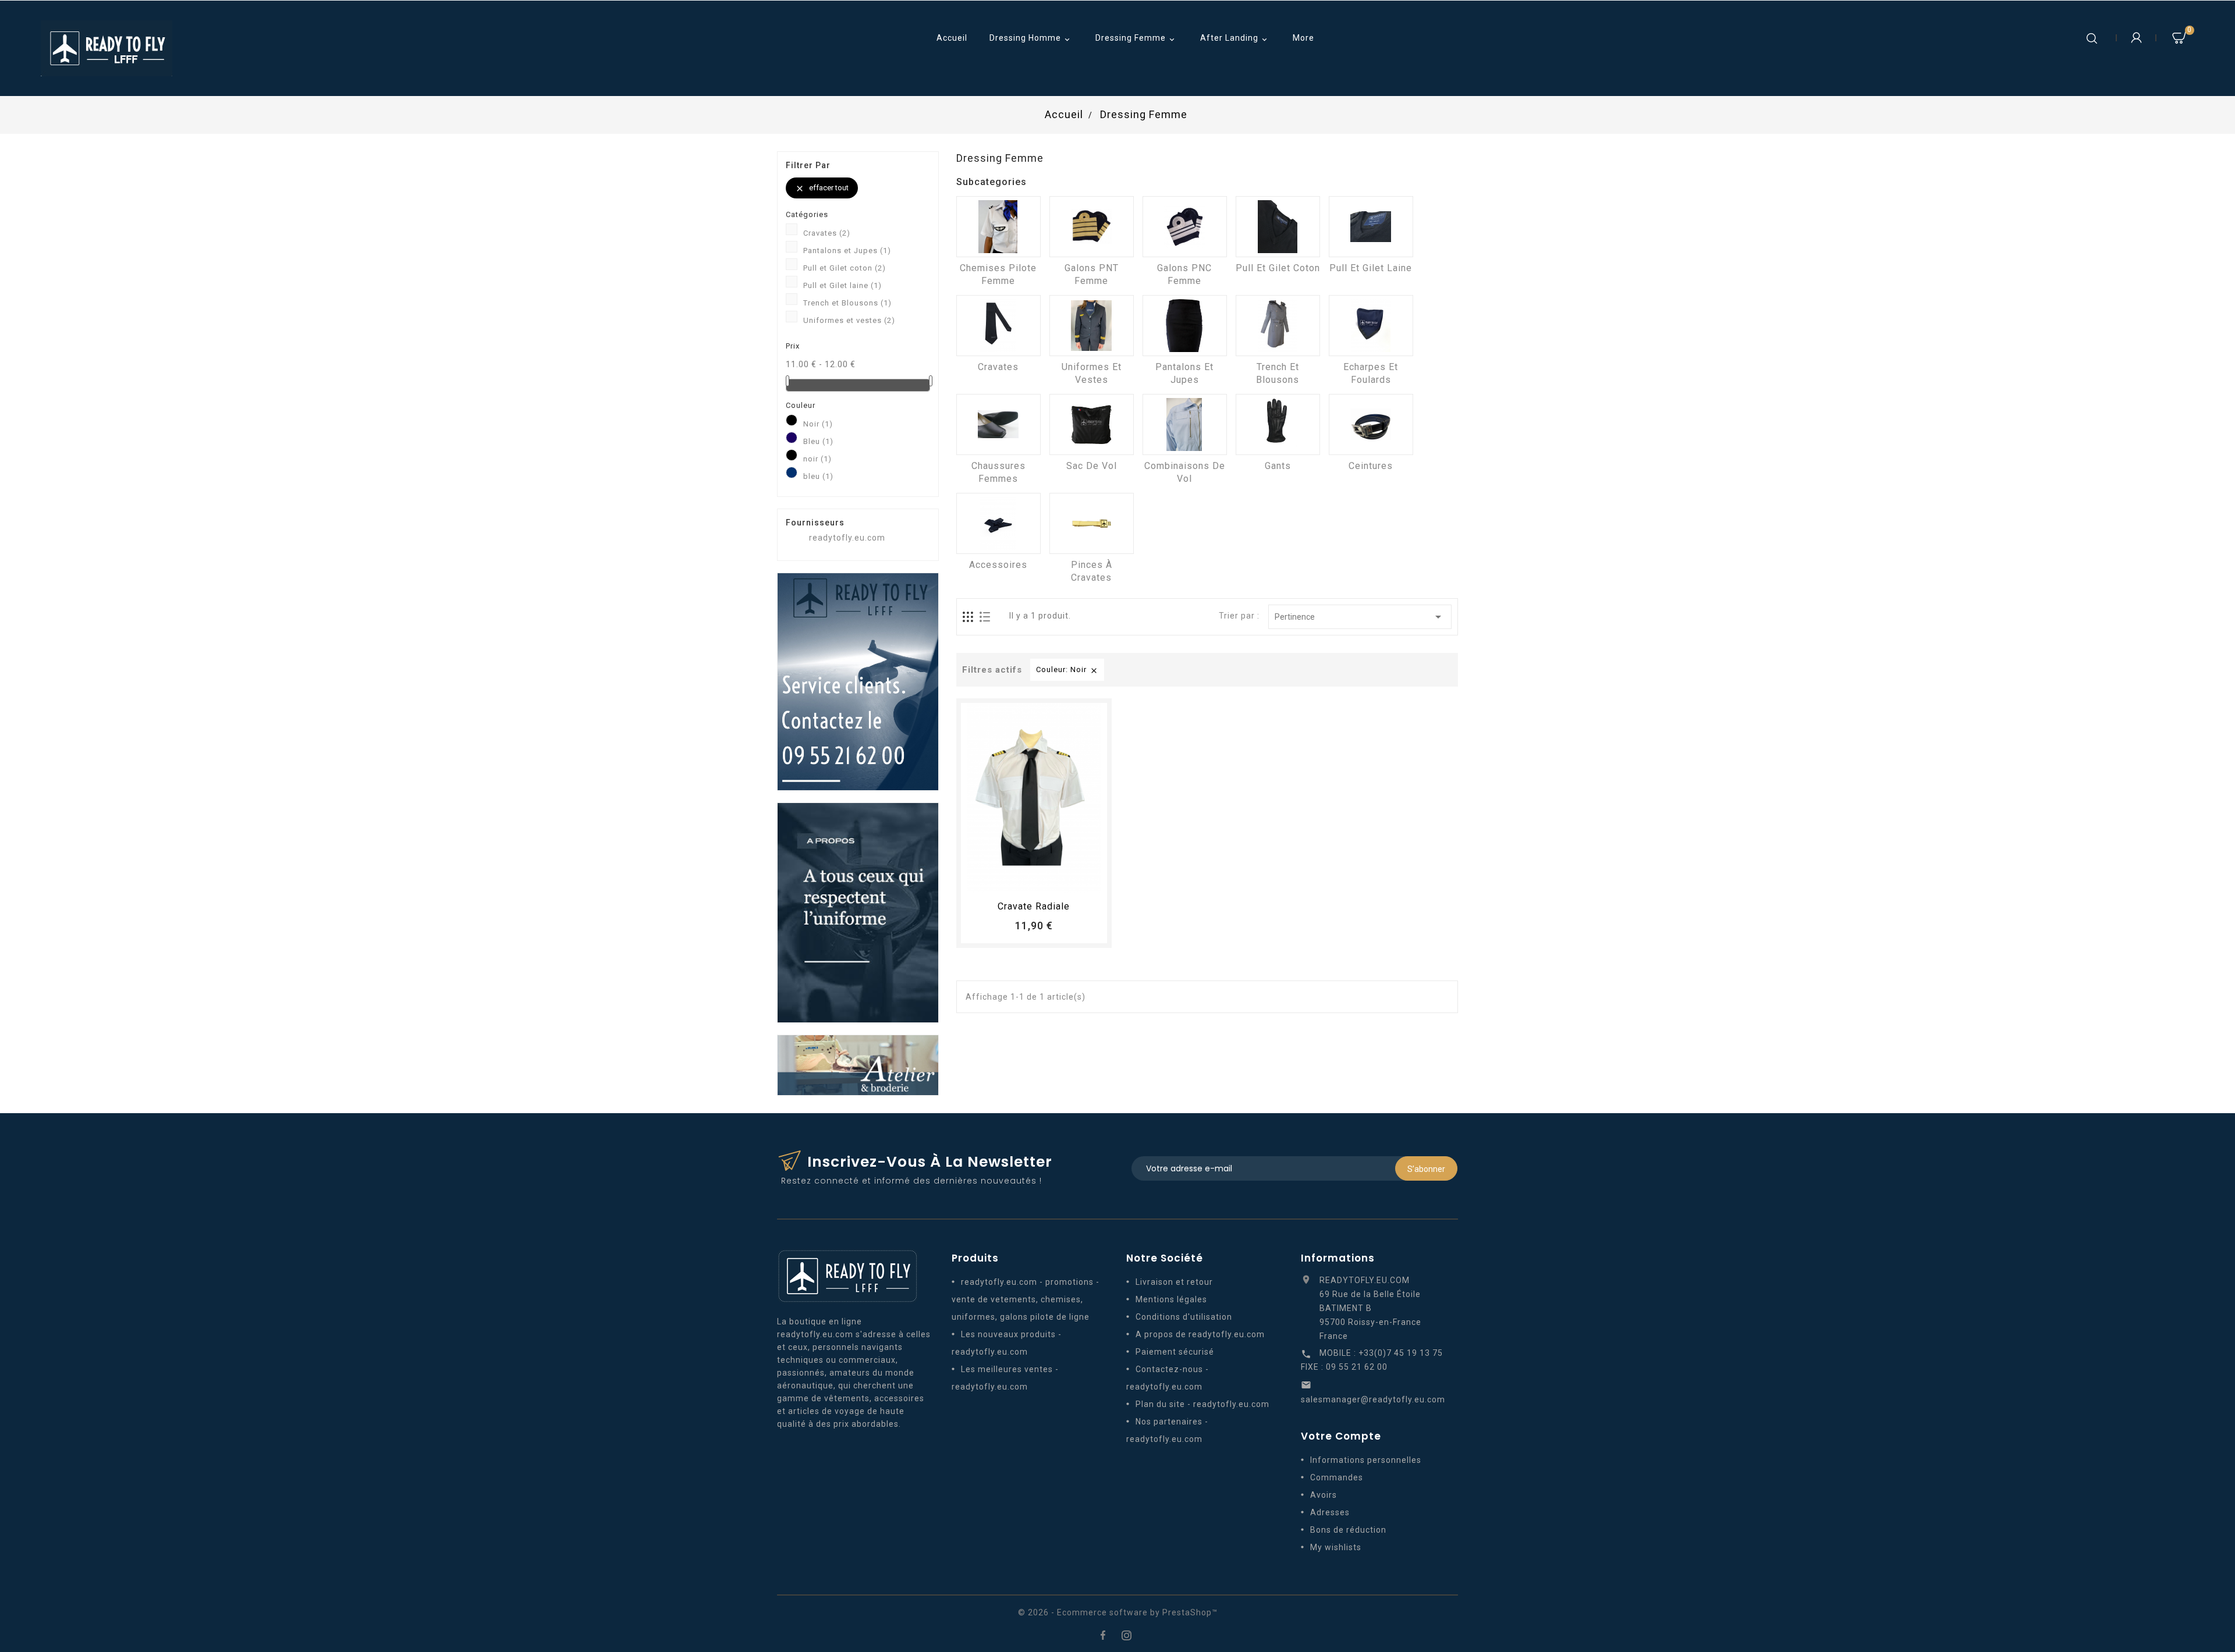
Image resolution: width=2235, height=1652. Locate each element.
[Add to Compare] (1045, 879)
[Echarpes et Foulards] (1371, 326)
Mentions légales (1171, 1299)
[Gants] (1278, 424)
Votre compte (1341, 1436)
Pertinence (1360, 617)
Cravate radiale (1034, 906)
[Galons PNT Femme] (1092, 227)
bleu (818, 476)
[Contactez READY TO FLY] (858, 681)
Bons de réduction (1348, 1530)
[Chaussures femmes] (998, 424)
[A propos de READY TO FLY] (858, 912)
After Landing (1235, 39)
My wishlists (1336, 1547)
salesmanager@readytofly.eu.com (1373, 1399)
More (1303, 38)
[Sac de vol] (1092, 424)
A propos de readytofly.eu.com (1200, 1334)
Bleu (818, 441)
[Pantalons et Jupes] (1185, 326)
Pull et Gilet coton (845, 268)
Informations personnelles (1366, 1460)
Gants (1278, 466)
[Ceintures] (1371, 424)
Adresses (1330, 1512)
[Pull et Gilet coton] (1278, 227)
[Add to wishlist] (1023, 879)
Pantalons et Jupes (847, 251)
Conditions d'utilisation (1184, 1317)
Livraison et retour (1174, 1282)
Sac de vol (1092, 466)
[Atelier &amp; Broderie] (858, 1064)
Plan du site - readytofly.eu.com (1202, 1404)
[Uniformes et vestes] (1092, 326)
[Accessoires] (998, 523)
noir (817, 459)
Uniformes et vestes (849, 320)
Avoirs (1324, 1495)
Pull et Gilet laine (842, 285)
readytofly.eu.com (847, 538)
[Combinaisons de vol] (1185, 424)
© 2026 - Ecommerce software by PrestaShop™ (1118, 1612)
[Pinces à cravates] (1092, 523)
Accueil (952, 38)
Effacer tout (822, 188)
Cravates (827, 233)
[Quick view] (1066, 879)
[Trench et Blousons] (1278, 326)
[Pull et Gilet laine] (1371, 227)
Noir (818, 424)
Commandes (1337, 1477)
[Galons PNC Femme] (1185, 227)
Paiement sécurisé (1175, 1352)
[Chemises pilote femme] (998, 227)
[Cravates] (998, 326)
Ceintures (1371, 466)
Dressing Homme (1031, 39)
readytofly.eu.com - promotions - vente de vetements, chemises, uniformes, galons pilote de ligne (1026, 1299)
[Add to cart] (1002, 879)
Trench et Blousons (847, 303)
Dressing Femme (1136, 39)
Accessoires (998, 565)
